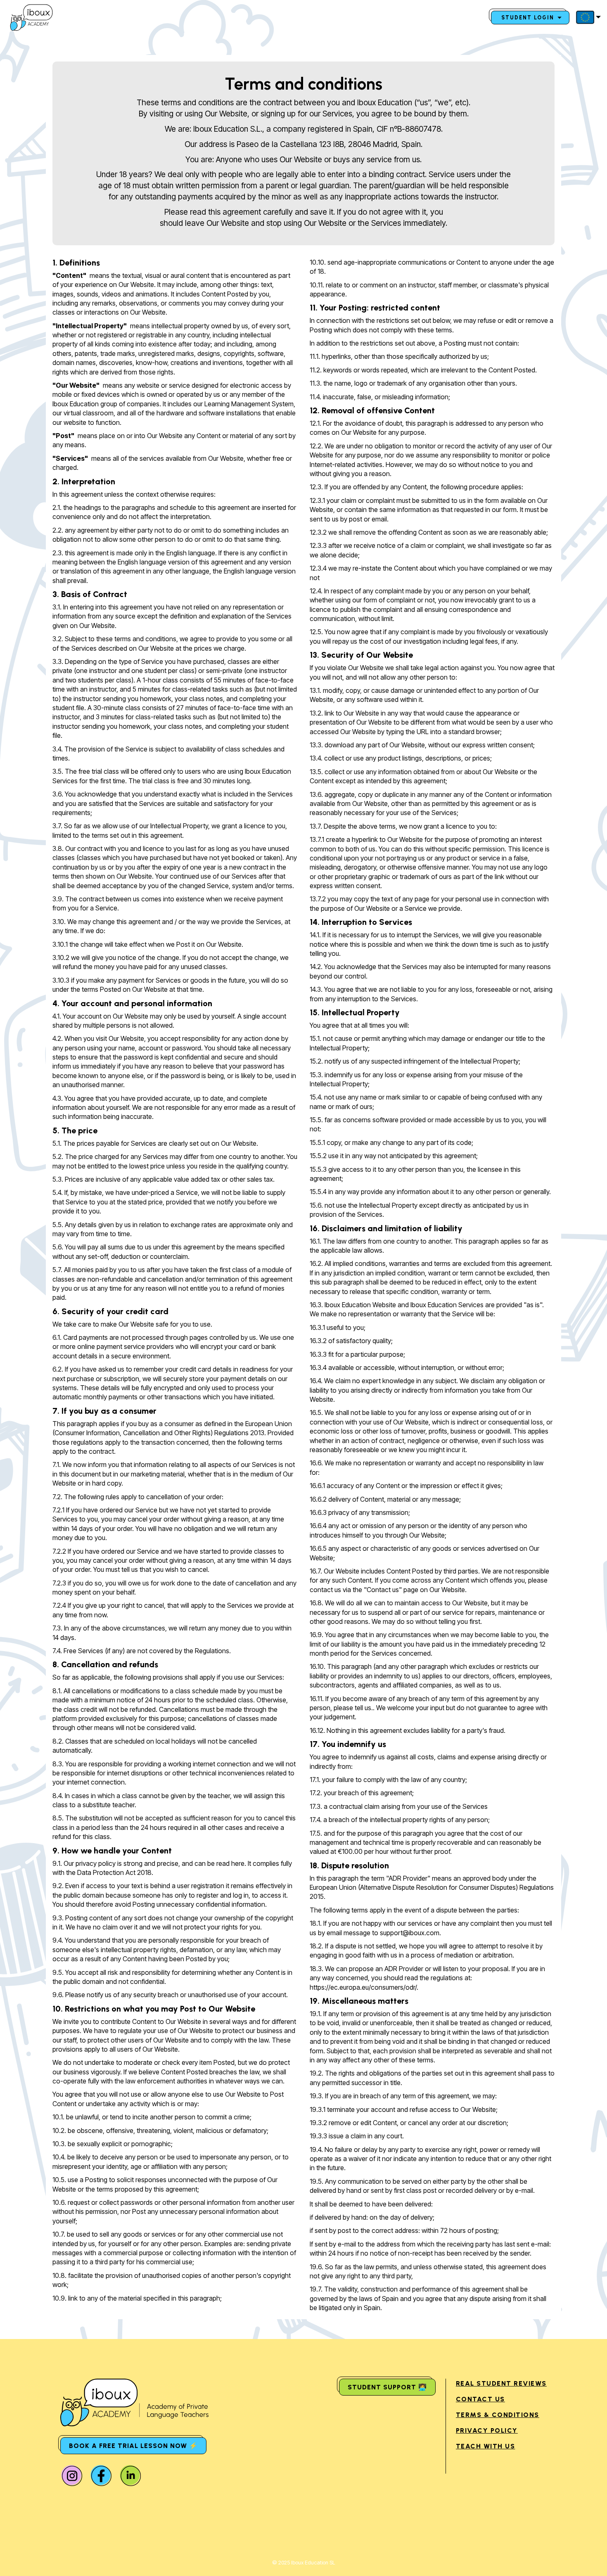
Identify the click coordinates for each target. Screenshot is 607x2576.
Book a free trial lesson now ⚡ (133, 2446)
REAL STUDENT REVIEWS (501, 2383)
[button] (587, 17)
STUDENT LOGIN (529, 18)
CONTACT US (480, 2399)
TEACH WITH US (486, 2446)
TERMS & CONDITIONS (498, 2415)
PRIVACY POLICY (487, 2430)
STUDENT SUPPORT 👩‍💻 (387, 2387)
